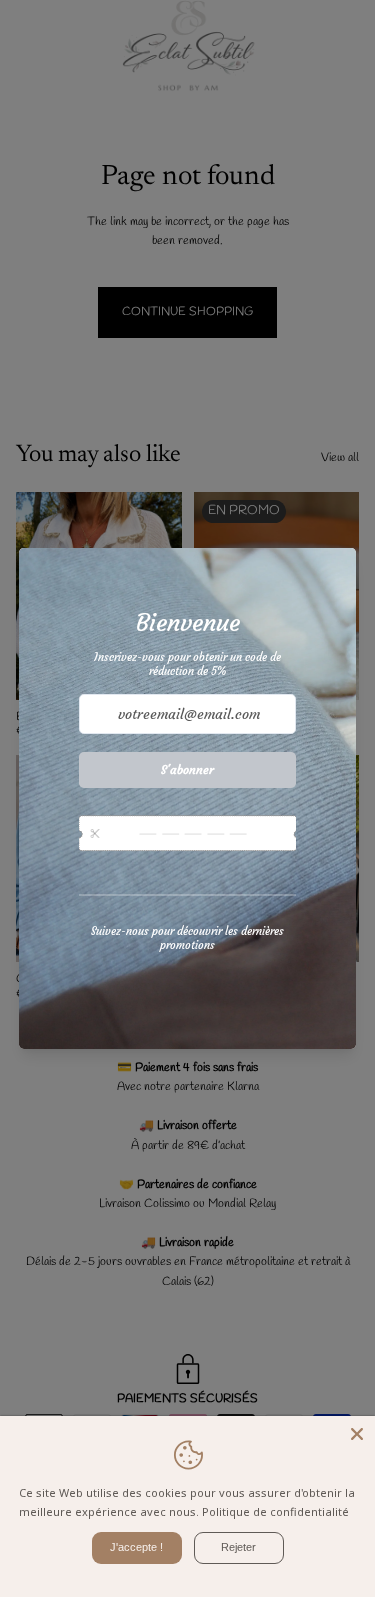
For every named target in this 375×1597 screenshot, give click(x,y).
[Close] (357, 1434)
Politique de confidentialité (275, 1511)
